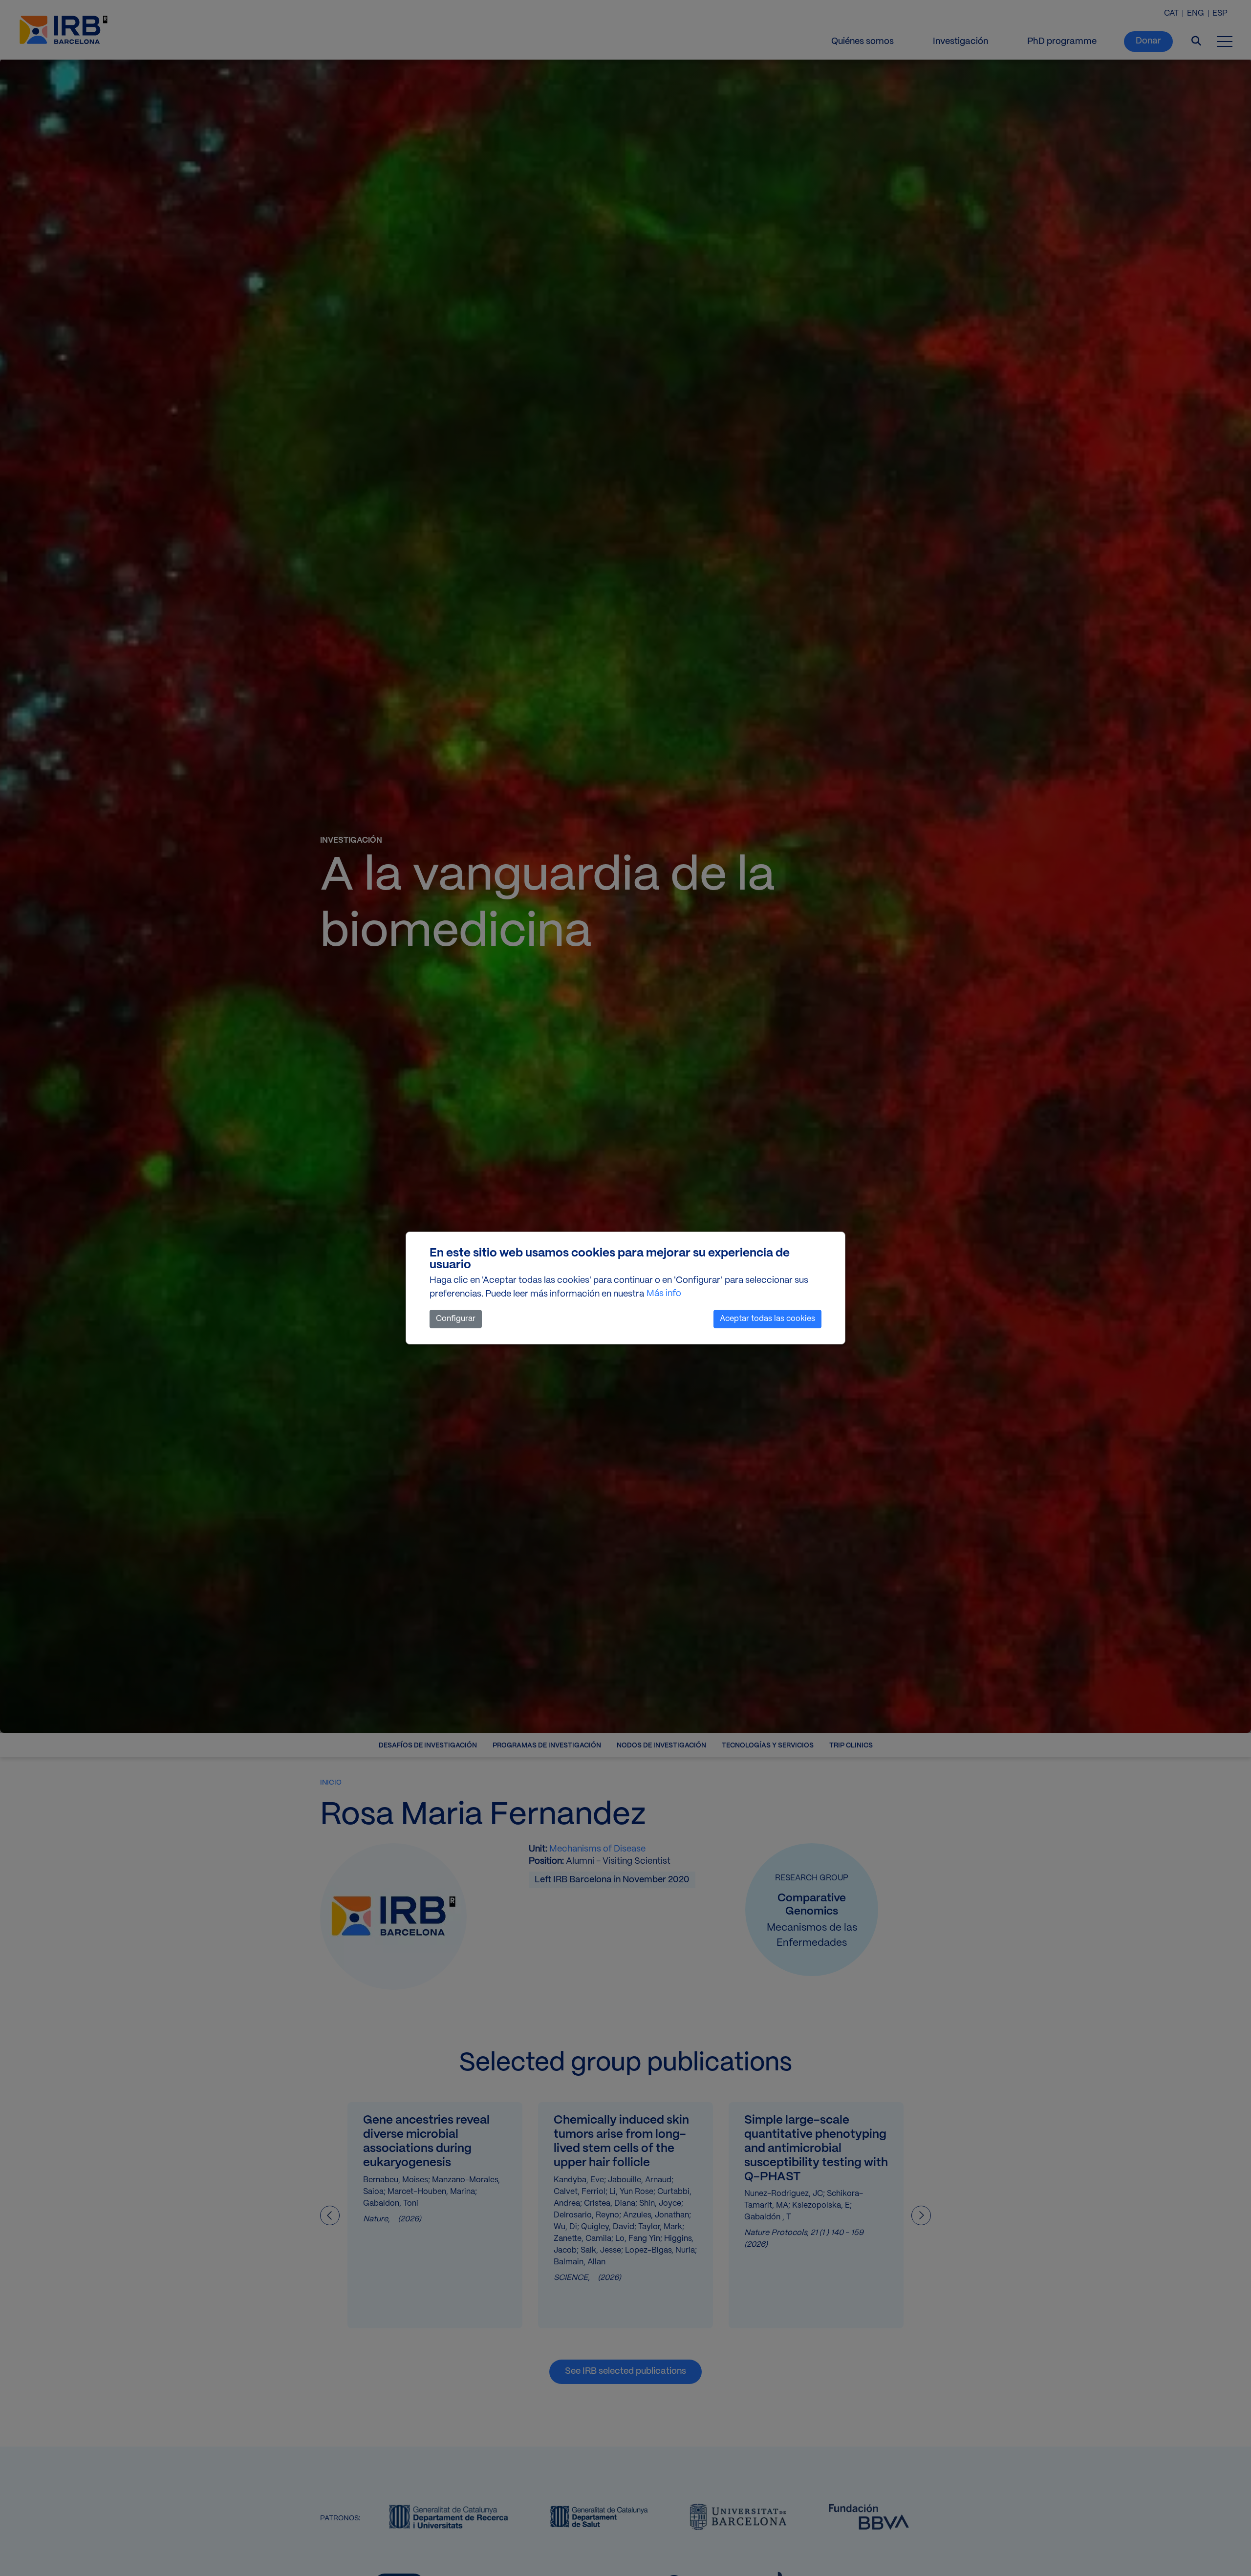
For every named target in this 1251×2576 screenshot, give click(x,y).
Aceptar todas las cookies (767, 1319)
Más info (664, 1294)
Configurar (456, 1319)
